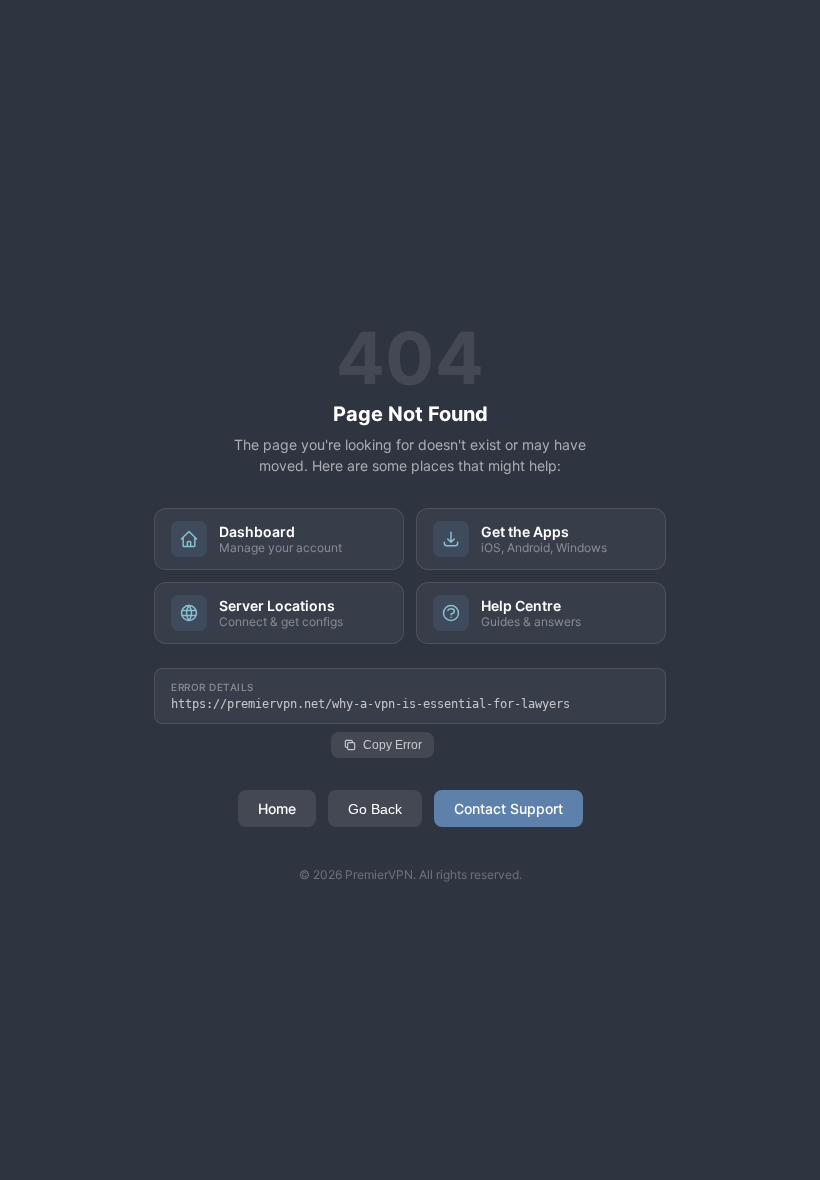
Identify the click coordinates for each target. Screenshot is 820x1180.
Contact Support (508, 808)
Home (277, 808)
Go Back (375, 809)
